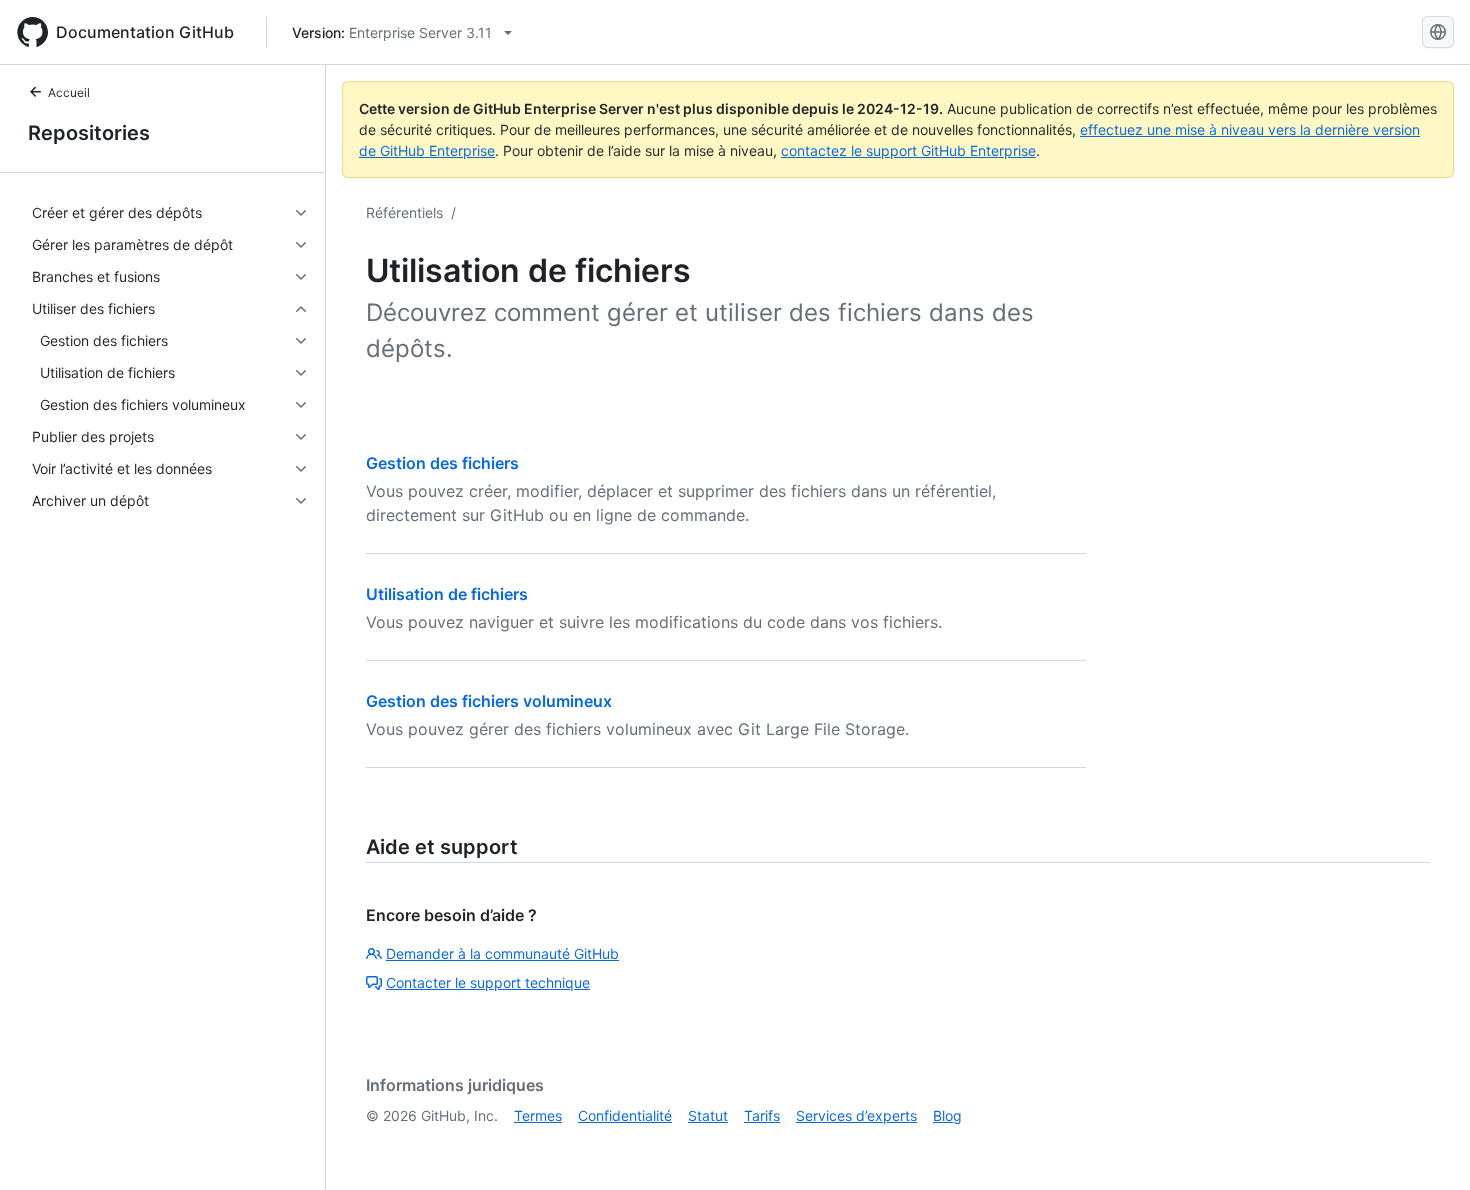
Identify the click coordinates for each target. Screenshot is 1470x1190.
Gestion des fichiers (442, 463)
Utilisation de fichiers (447, 594)
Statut (708, 1115)
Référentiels (404, 212)
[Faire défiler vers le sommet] (1426, 1146)
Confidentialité (625, 1115)
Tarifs (762, 1115)
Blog (947, 1115)
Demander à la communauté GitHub (502, 953)
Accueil (69, 92)
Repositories (89, 133)
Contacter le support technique (488, 982)
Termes (538, 1115)
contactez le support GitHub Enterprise (908, 150)
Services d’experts (856, 1115)
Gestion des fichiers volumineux (489, 701)
